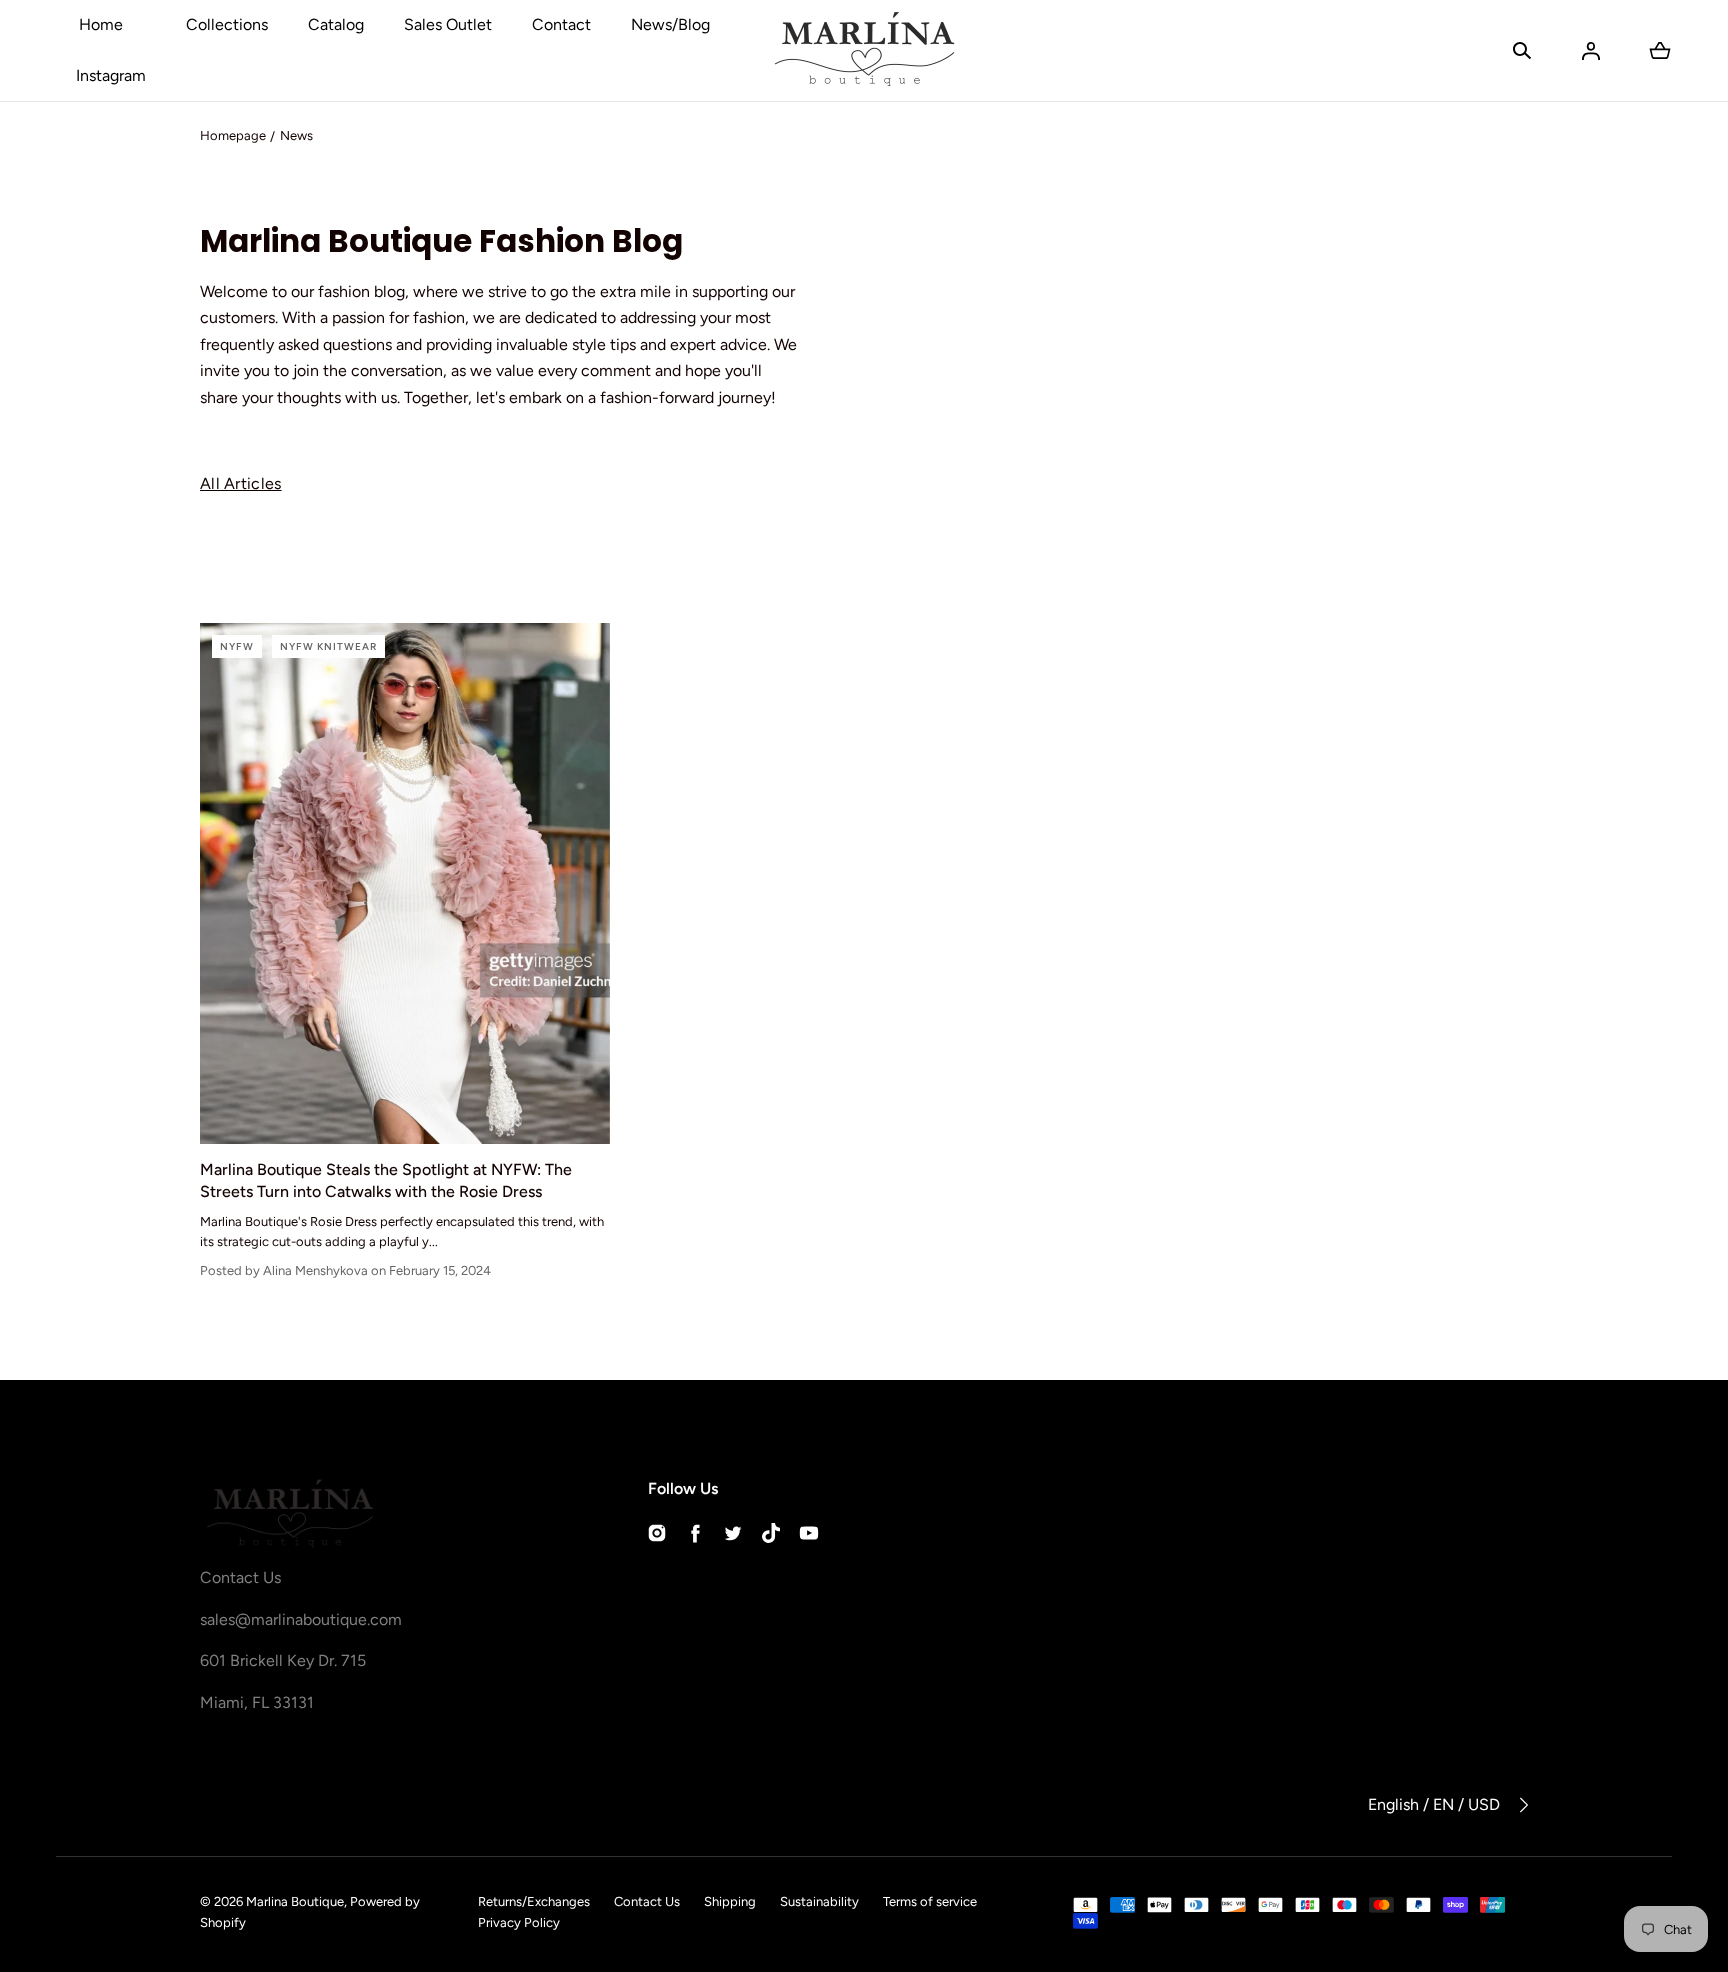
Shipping (730, 1901)
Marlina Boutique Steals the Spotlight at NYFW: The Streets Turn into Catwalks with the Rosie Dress (386, 1180)
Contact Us (647, 1901)
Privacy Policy (519, 1922)
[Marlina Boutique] (864, 50)
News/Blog (670, 24)
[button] (1522, 51)
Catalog (336, 24)
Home (101, 24)
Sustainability (819, 1901)
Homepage (233, 135)
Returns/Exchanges (534, 1901)
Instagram (111, 75)
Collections (227, 24)
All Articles (241, 483)
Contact (561, 24)
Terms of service (930, 1901)
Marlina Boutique (295, 1901)
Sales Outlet (448, 24)
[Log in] (1591, 51)
